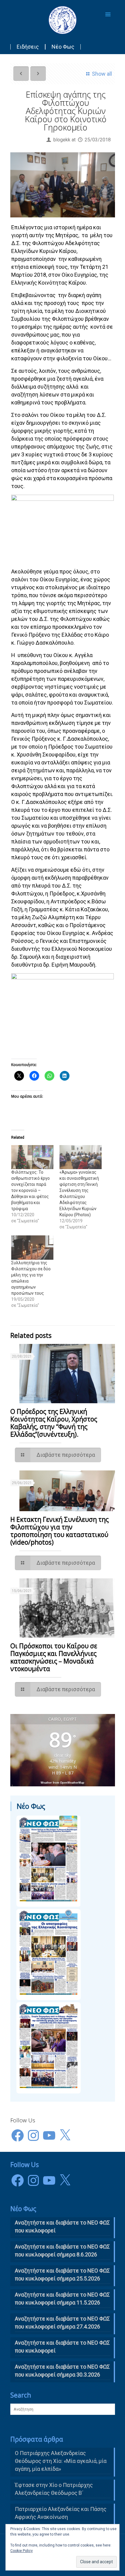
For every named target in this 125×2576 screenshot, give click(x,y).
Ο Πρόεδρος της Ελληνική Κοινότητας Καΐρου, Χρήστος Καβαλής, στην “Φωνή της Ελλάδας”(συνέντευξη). (54, 1423)
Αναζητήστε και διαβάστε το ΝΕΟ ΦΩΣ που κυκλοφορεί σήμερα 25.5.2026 (62, 2275)
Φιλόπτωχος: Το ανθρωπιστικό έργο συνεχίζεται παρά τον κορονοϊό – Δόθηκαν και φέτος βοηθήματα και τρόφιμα (30, 1190)
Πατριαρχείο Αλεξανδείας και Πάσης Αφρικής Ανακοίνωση (61, 2513)
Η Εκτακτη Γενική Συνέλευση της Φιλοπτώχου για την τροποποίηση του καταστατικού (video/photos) (59, 1531)
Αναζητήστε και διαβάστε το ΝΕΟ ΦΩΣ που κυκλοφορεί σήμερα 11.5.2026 (62, 2299)
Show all (102, 74)
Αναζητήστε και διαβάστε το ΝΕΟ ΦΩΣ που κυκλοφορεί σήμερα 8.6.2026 (62, 2251)
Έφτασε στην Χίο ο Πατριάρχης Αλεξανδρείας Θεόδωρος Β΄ (54, 2489)
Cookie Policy (22, 2551)
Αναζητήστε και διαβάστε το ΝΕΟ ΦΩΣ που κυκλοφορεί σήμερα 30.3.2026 (62, 2371)
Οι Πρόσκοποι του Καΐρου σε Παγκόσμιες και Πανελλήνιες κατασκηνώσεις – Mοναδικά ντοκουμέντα (54, 1657)
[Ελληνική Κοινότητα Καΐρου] (63, 20)
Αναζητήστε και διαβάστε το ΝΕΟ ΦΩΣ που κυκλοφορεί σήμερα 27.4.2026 (62, 2323)
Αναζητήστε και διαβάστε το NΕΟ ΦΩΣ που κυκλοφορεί (62, 2226)
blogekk (62, 140)
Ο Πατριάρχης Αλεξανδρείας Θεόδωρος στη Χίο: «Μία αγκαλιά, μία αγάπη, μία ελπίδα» (61, 2461)
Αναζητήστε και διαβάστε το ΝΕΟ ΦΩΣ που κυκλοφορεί (62, 2347)
